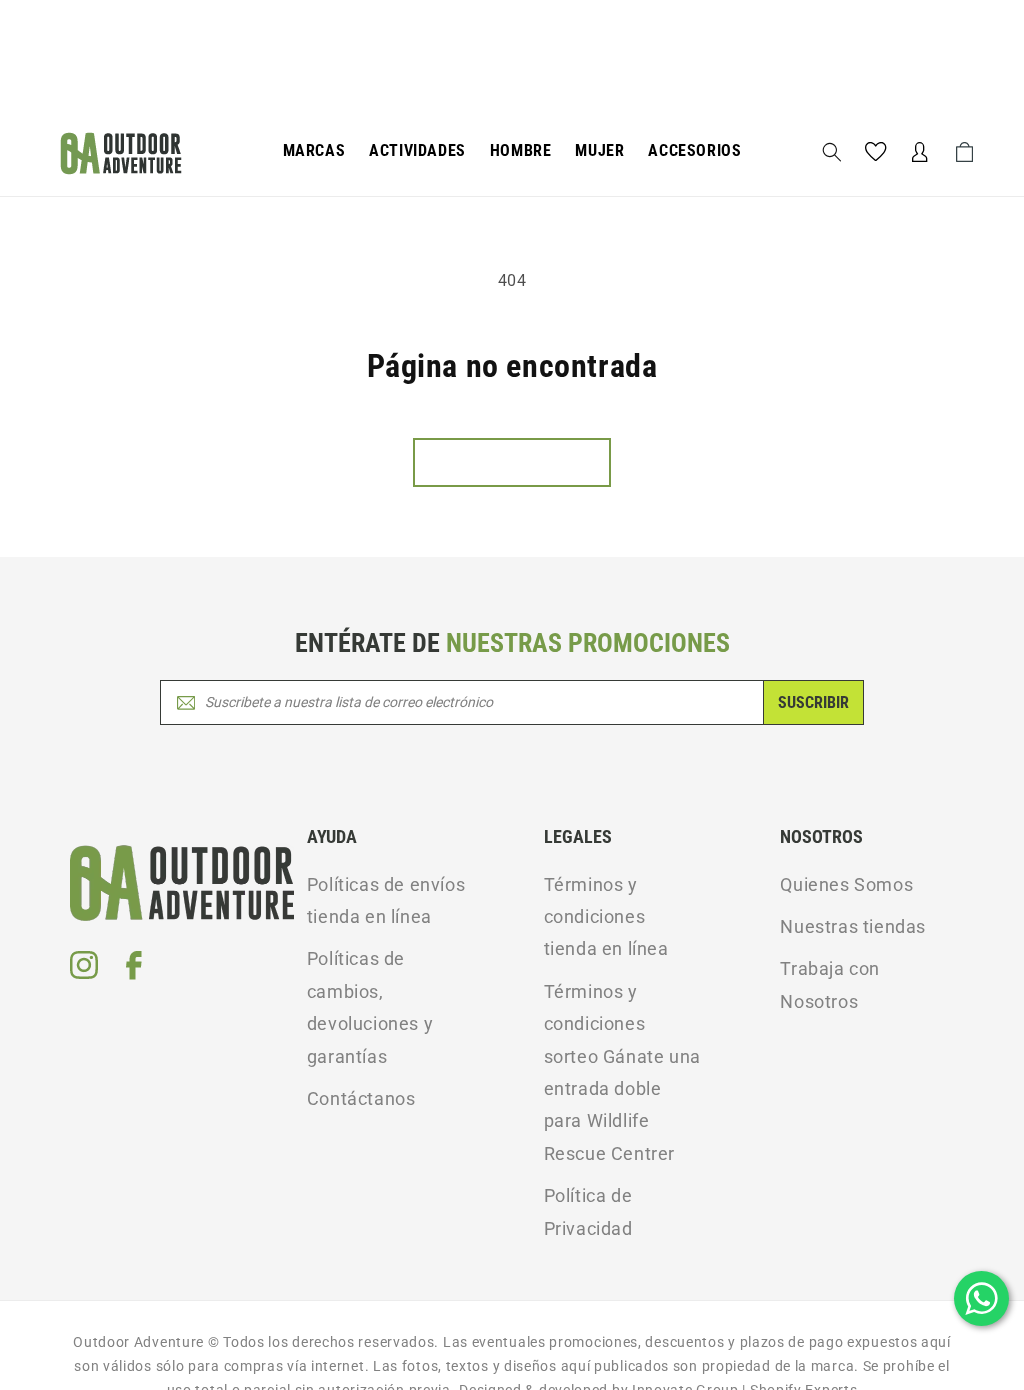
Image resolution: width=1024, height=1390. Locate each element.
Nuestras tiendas (853, 926)
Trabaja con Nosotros (830, 984)
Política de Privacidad (588, 1211)
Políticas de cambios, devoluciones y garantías (370, 1007)
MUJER (599, 150)
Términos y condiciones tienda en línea (606, 917)
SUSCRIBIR (813, 702)
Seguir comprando (512, 462)
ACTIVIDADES (417, 150)
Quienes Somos (846, 884)
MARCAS (314, 150)
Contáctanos (361, 1098)
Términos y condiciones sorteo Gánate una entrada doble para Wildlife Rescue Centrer (622, 1072)
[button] (314, 151)
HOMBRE (521, 150)
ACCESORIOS (694, 150)
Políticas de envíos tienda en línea (386, 900)
